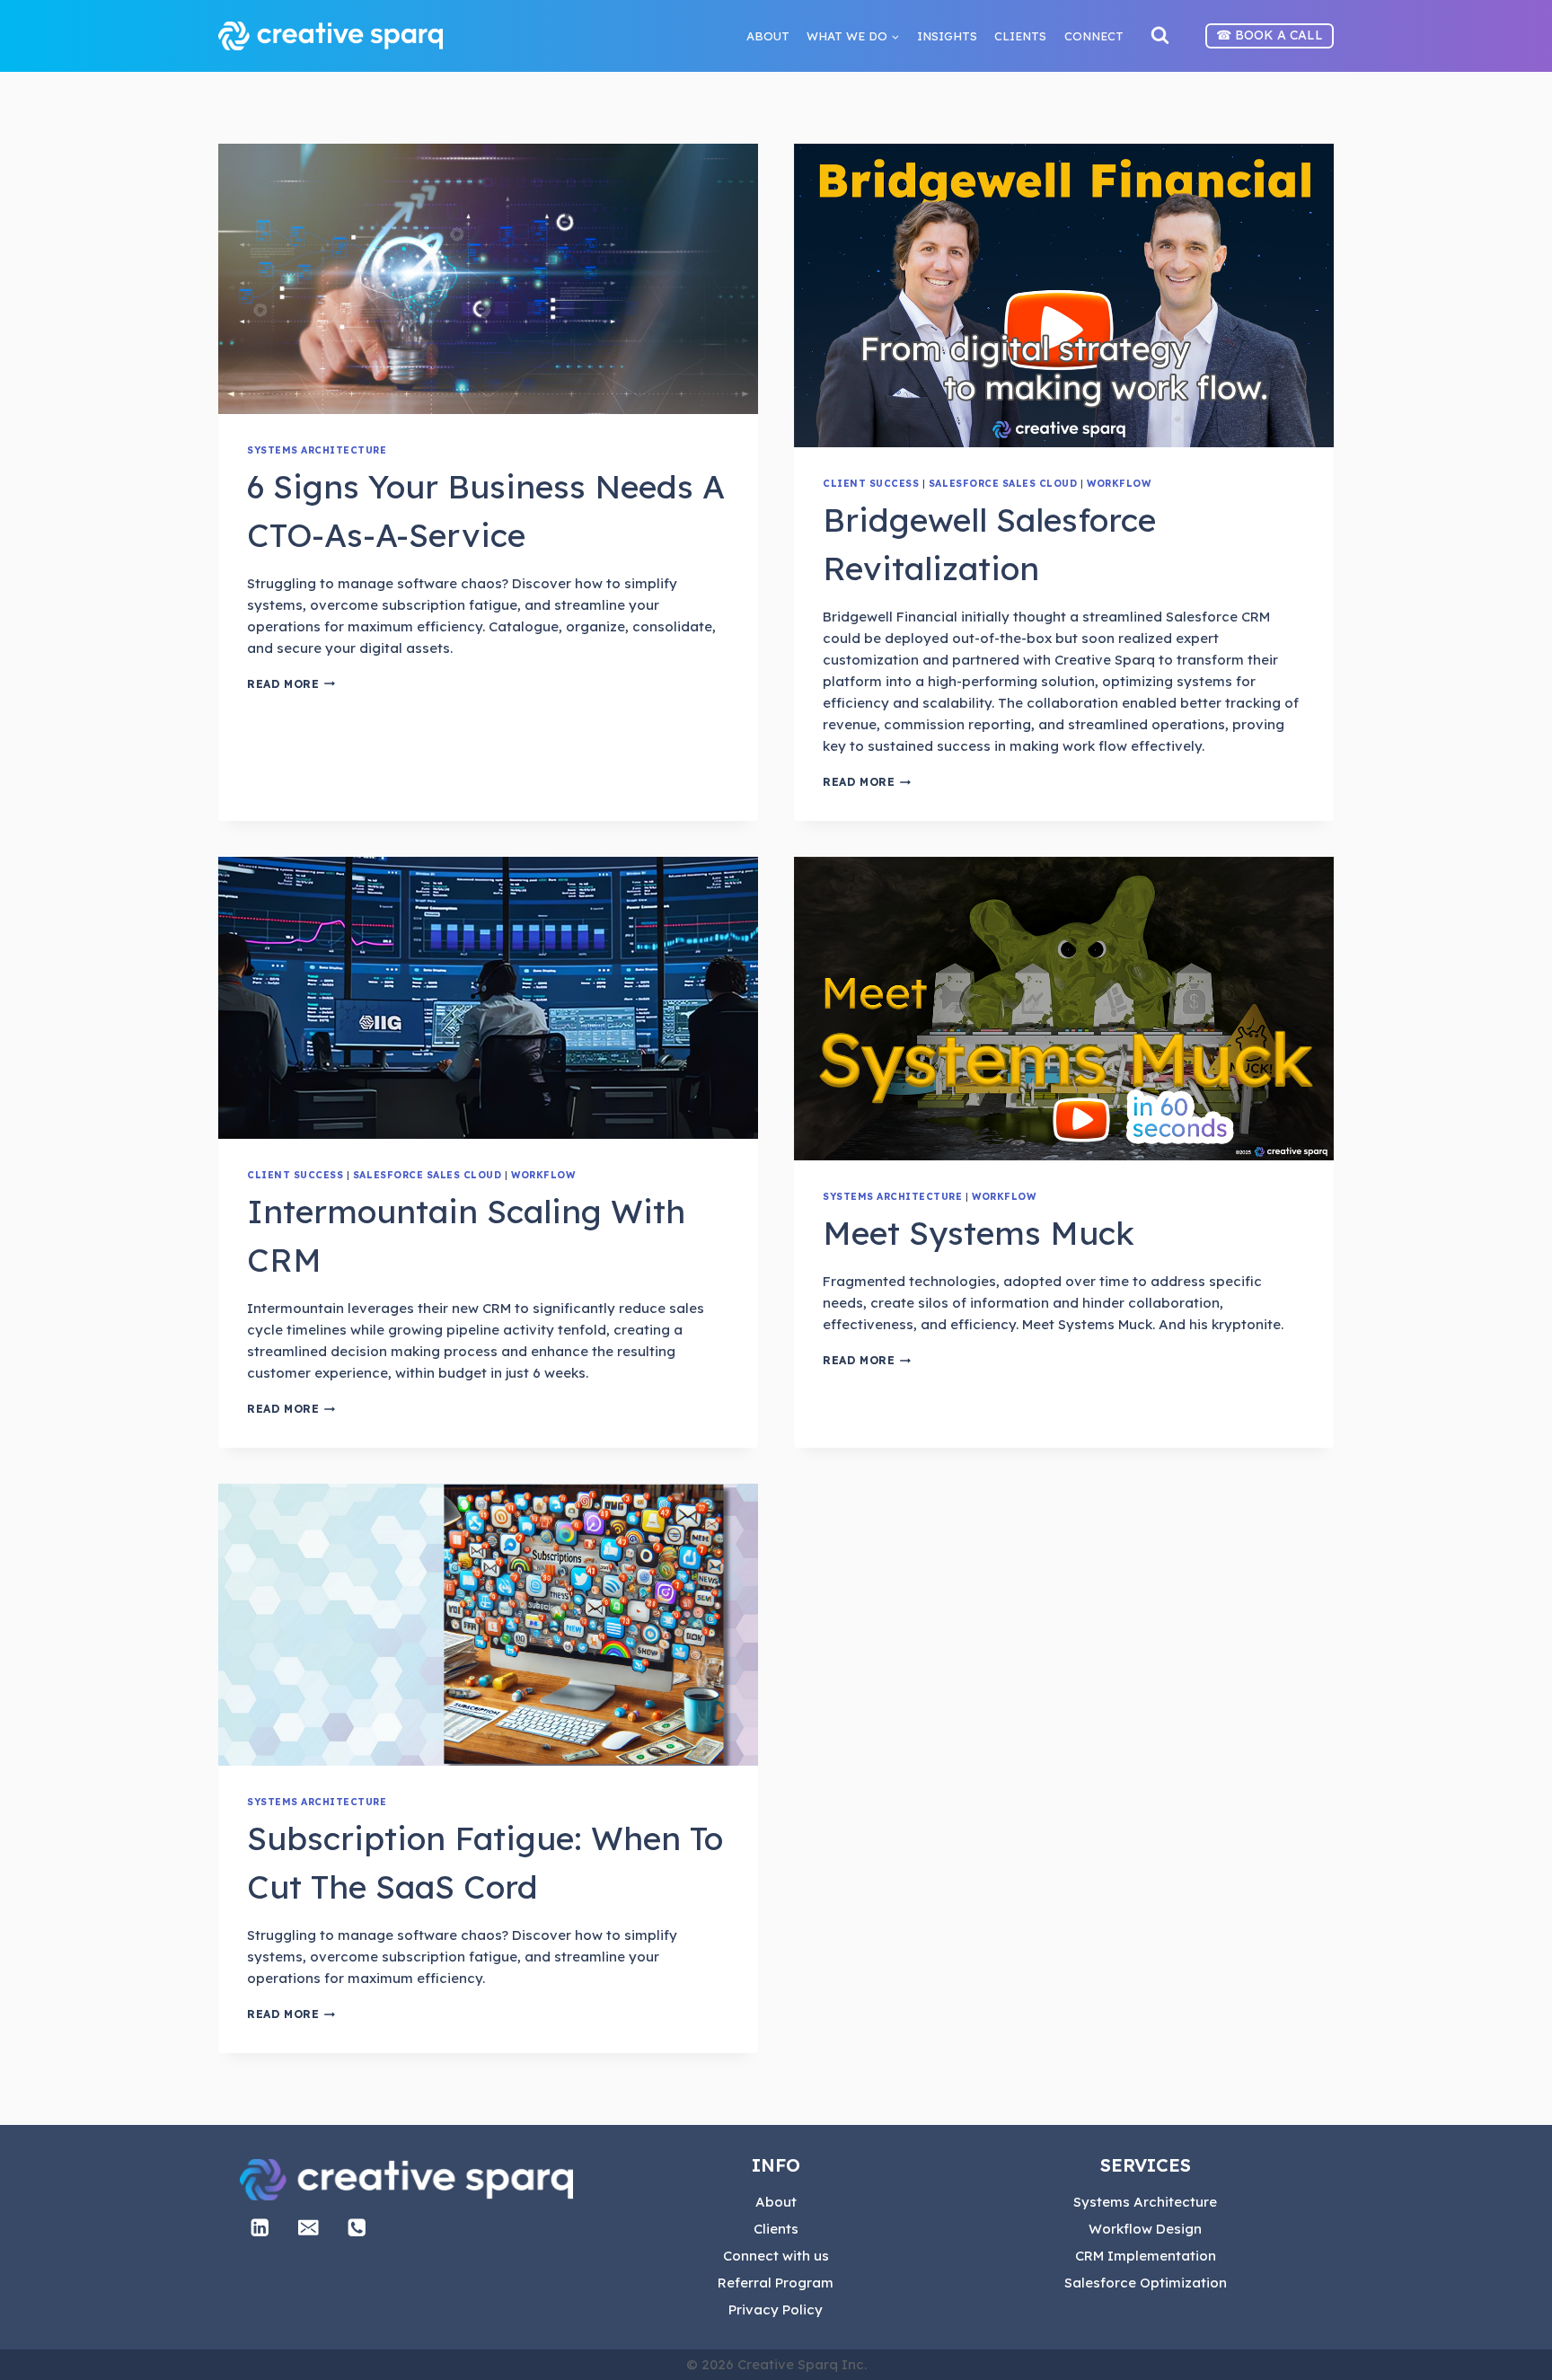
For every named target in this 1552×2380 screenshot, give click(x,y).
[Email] (309, 2228)
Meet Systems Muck (979, 1233)
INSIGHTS (947, 36)
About (776, 2202)
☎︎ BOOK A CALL (1270, 35)
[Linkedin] (260, 2228)
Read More (291, 684)
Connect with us (776, 2256)
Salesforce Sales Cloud (1003, 483)
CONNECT (1094, 36)
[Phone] (357, 2228)
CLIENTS (1020, 36)
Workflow (1119, 483)
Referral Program (776, 2283)
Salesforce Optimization (1146, 2283)
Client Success (871, 483)
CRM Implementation (1146, 2256)
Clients (776, 2229)
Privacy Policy (776, 2309)
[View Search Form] (1160, 36)
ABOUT (768, 36)
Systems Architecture (317, 450)
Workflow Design (1145, 2229)
